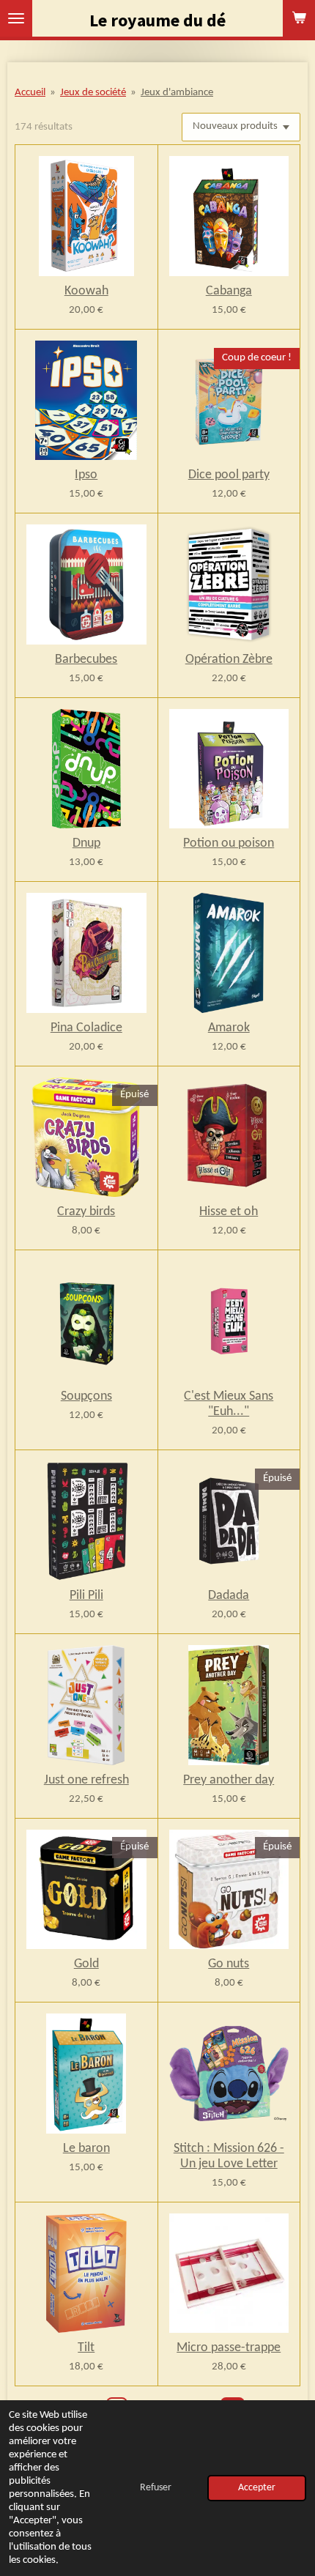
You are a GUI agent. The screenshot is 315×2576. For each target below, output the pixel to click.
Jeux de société (93, 93)
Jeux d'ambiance (177, 93)
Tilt (86, 2348)
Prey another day (229, 1780)
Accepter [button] (257, 2488)
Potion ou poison (229, 843)
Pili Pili (86, 1596)
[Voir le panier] (299, 18)
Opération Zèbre (229, 660)
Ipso (86, 475)
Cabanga (229, 291)
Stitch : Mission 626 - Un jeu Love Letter (229, 2156)
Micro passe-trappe (229, 2348)
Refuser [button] (156, 2488)
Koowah (86, 291)
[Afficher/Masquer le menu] (16, 18)
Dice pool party (229, 475)
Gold (86, 1964)
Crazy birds (86, 1212)
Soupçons (86, 1396)
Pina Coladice (86, 1028)
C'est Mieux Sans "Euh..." (229, 1404)
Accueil (30, 93)
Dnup (86, 843)
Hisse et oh (229, 1212)
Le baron (86, 2149)
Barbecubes (86, 660)
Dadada (229, 1596)
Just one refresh (86, 1780)
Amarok (229, 1028)
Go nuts (229, 1964)
